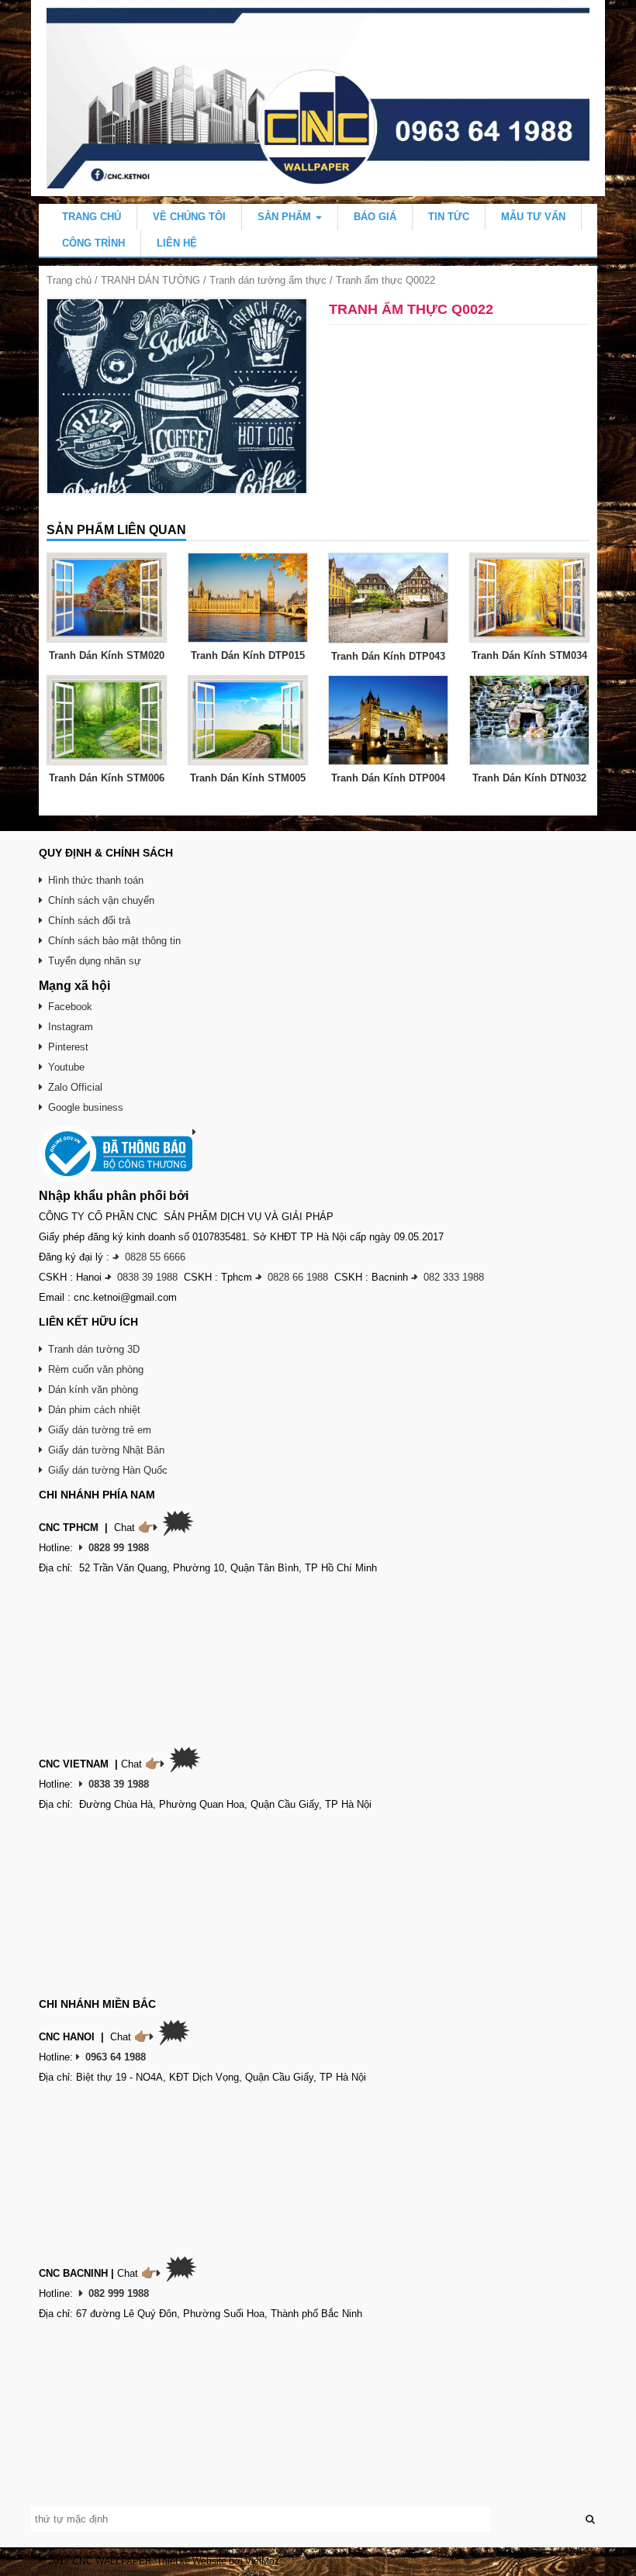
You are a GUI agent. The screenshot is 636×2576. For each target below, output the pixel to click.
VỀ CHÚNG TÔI (189, 217)
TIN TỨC (449, 217)
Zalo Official (75, 1087)
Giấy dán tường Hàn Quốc (108, 1470)
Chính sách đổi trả (89, 921)
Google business (86, 1107)
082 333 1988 (454, 1277)
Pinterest (68, 1047)
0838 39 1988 (147, 1277)
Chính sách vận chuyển (101, 900)
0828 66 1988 (298, 1277)
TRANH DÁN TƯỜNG (150, 280)
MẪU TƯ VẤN (533, 217)
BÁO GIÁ (375, 217)
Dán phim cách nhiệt (94, 1410)
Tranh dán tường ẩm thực (268, 280)
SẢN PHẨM (286, 217)
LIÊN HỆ (177, 243)
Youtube (66, 1067)
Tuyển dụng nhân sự (95, 961)
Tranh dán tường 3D (94, 1349)
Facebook (70, 1007)
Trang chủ (69, 280)
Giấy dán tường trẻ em (100, 1430)
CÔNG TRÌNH (93, 243)
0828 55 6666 (155, 1257)
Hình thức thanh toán (96, 880)
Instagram (71, 1027)
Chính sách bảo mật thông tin (114, 941)
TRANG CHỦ (92, 217)
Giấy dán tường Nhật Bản (106, 1450)
